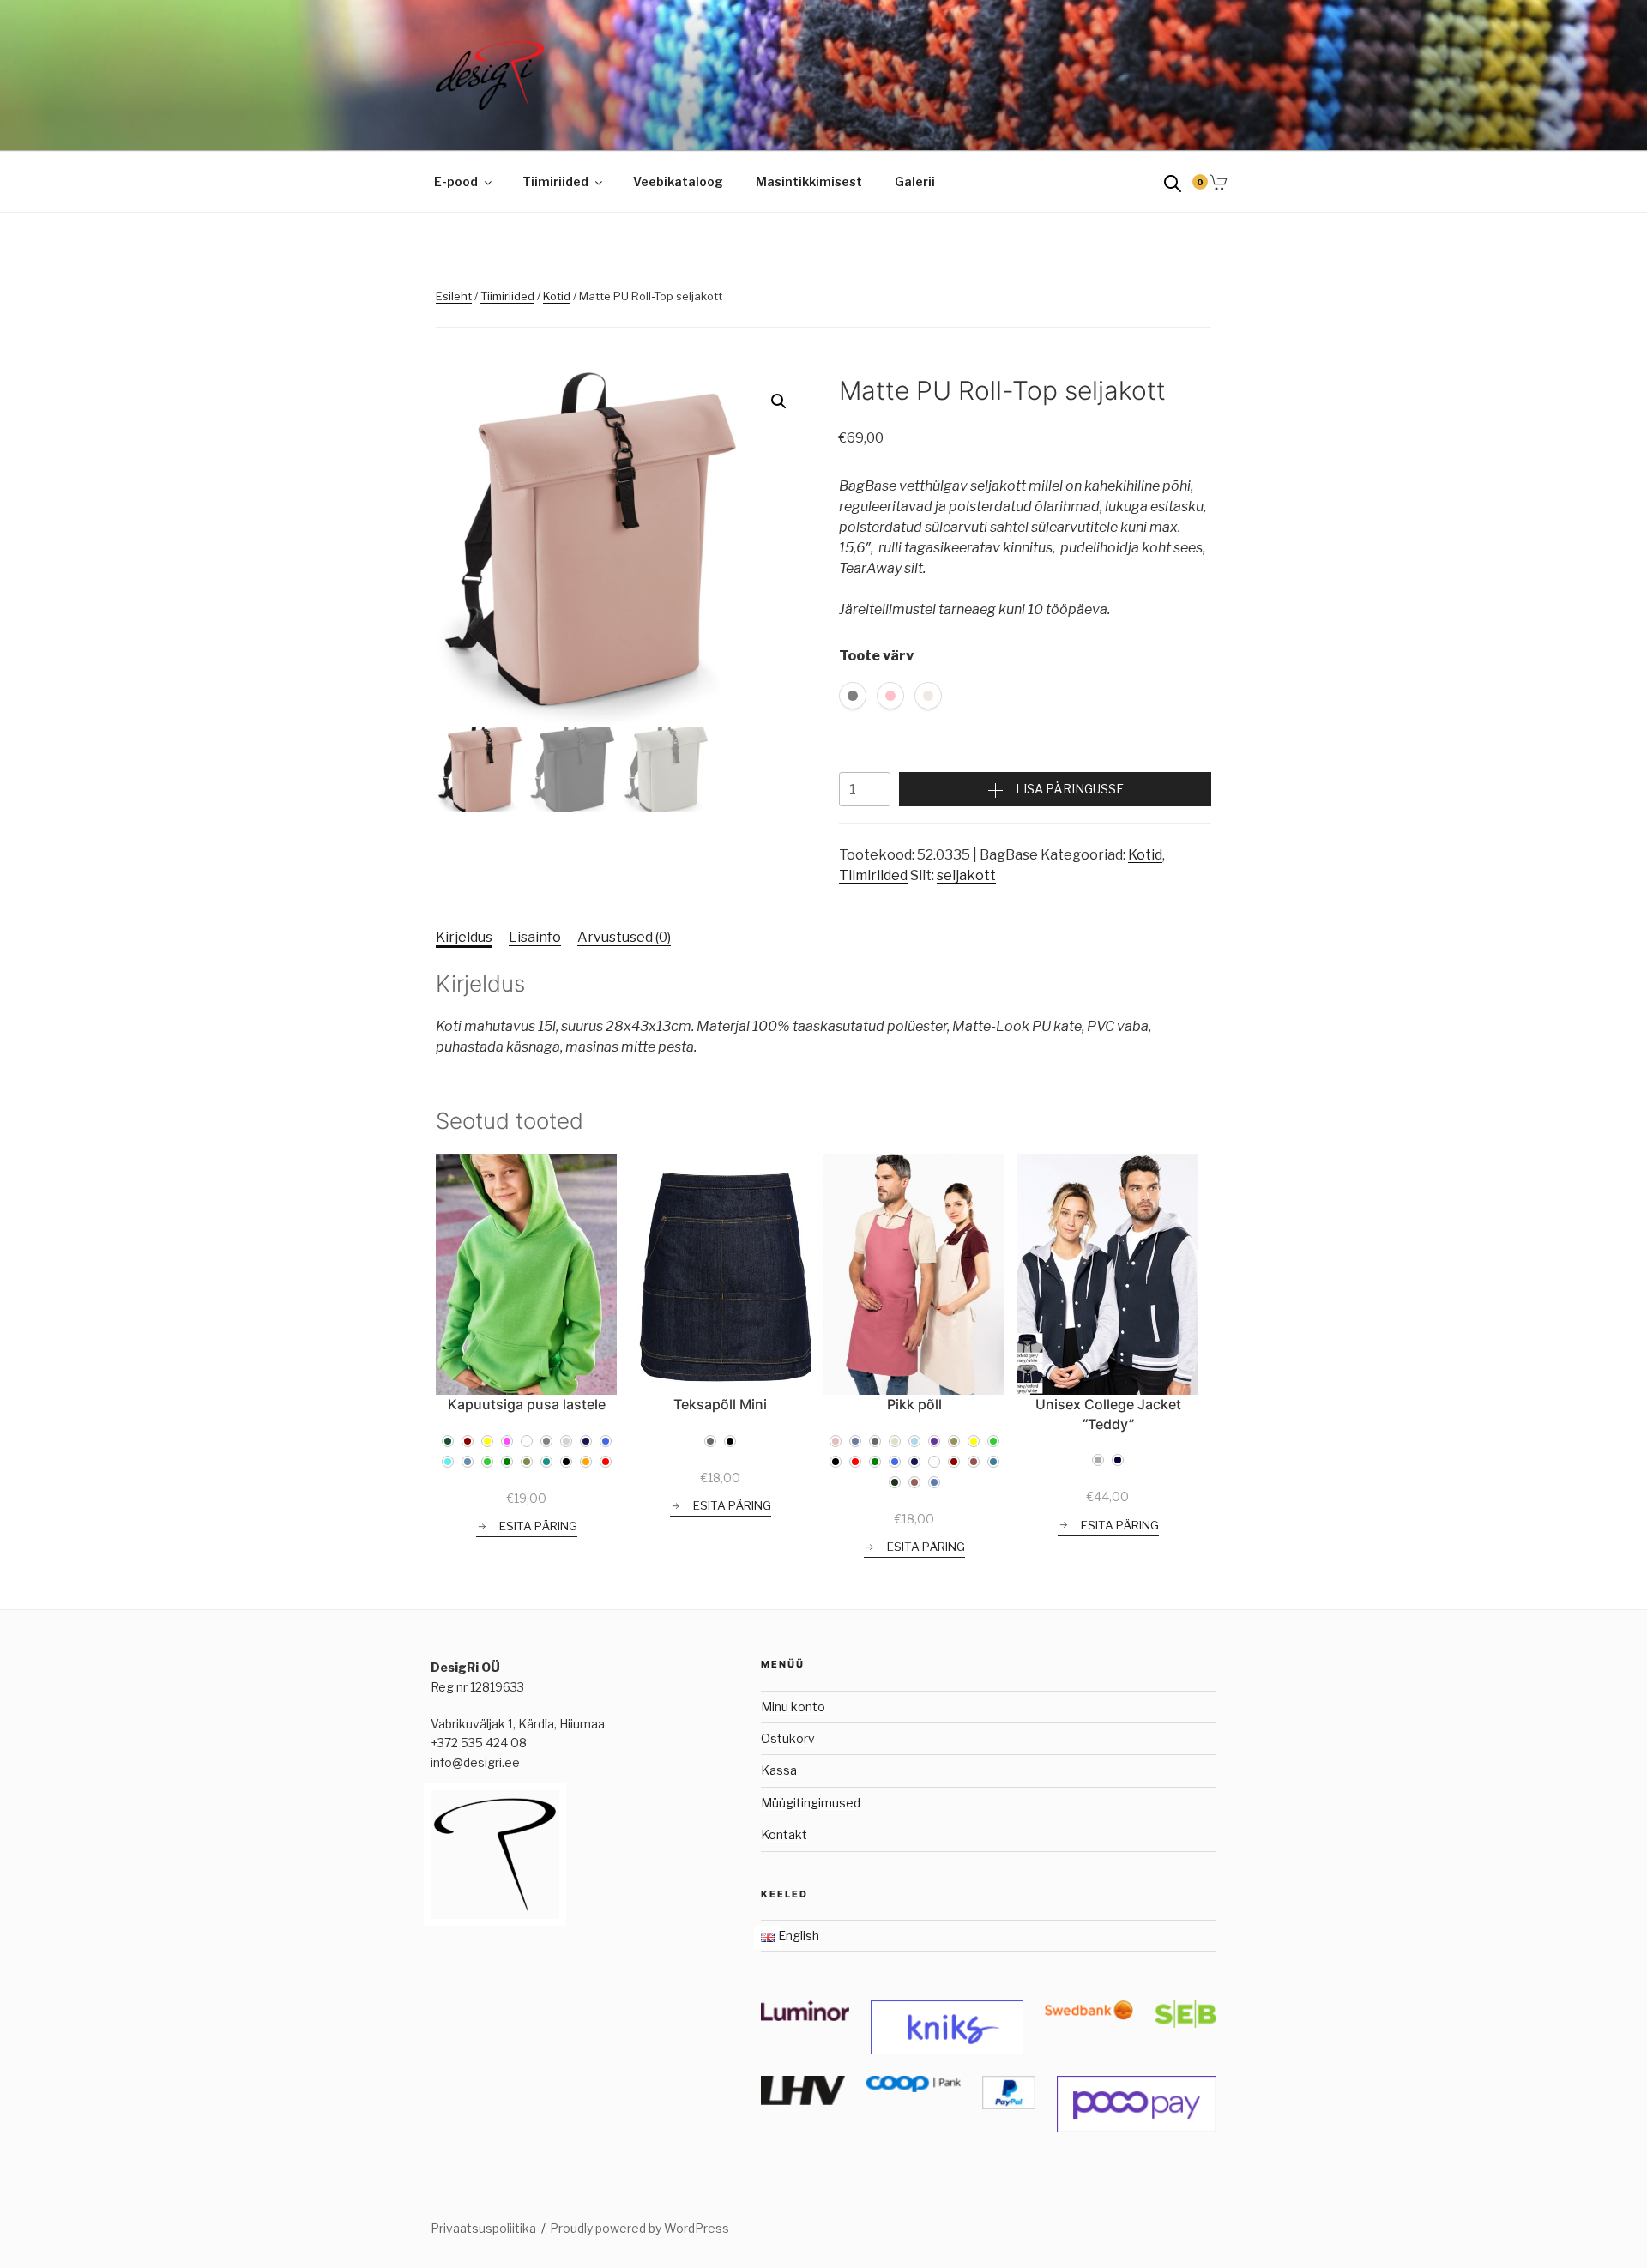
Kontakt (784, 1834)
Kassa (779, 1770)
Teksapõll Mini (720, 1404)
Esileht (454, 296)
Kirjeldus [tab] (464, 937)
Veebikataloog (678, 181)
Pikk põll (914, 1404)
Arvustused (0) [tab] (624, 937)
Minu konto (793, 1707)
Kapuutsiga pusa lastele (527, 1404)
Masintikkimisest (809, 181)
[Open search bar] (1173, 182)
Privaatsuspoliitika (483, 2228)
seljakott (966, 875)
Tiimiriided (555, 181)
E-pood (456, 181)
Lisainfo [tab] (535, 937)
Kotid (557, 296)
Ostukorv (788, 1738)
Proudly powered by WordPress (639, 2228)
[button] (779, 401)
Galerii (915, 181)
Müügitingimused (811, 1803)
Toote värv (876, 656)
